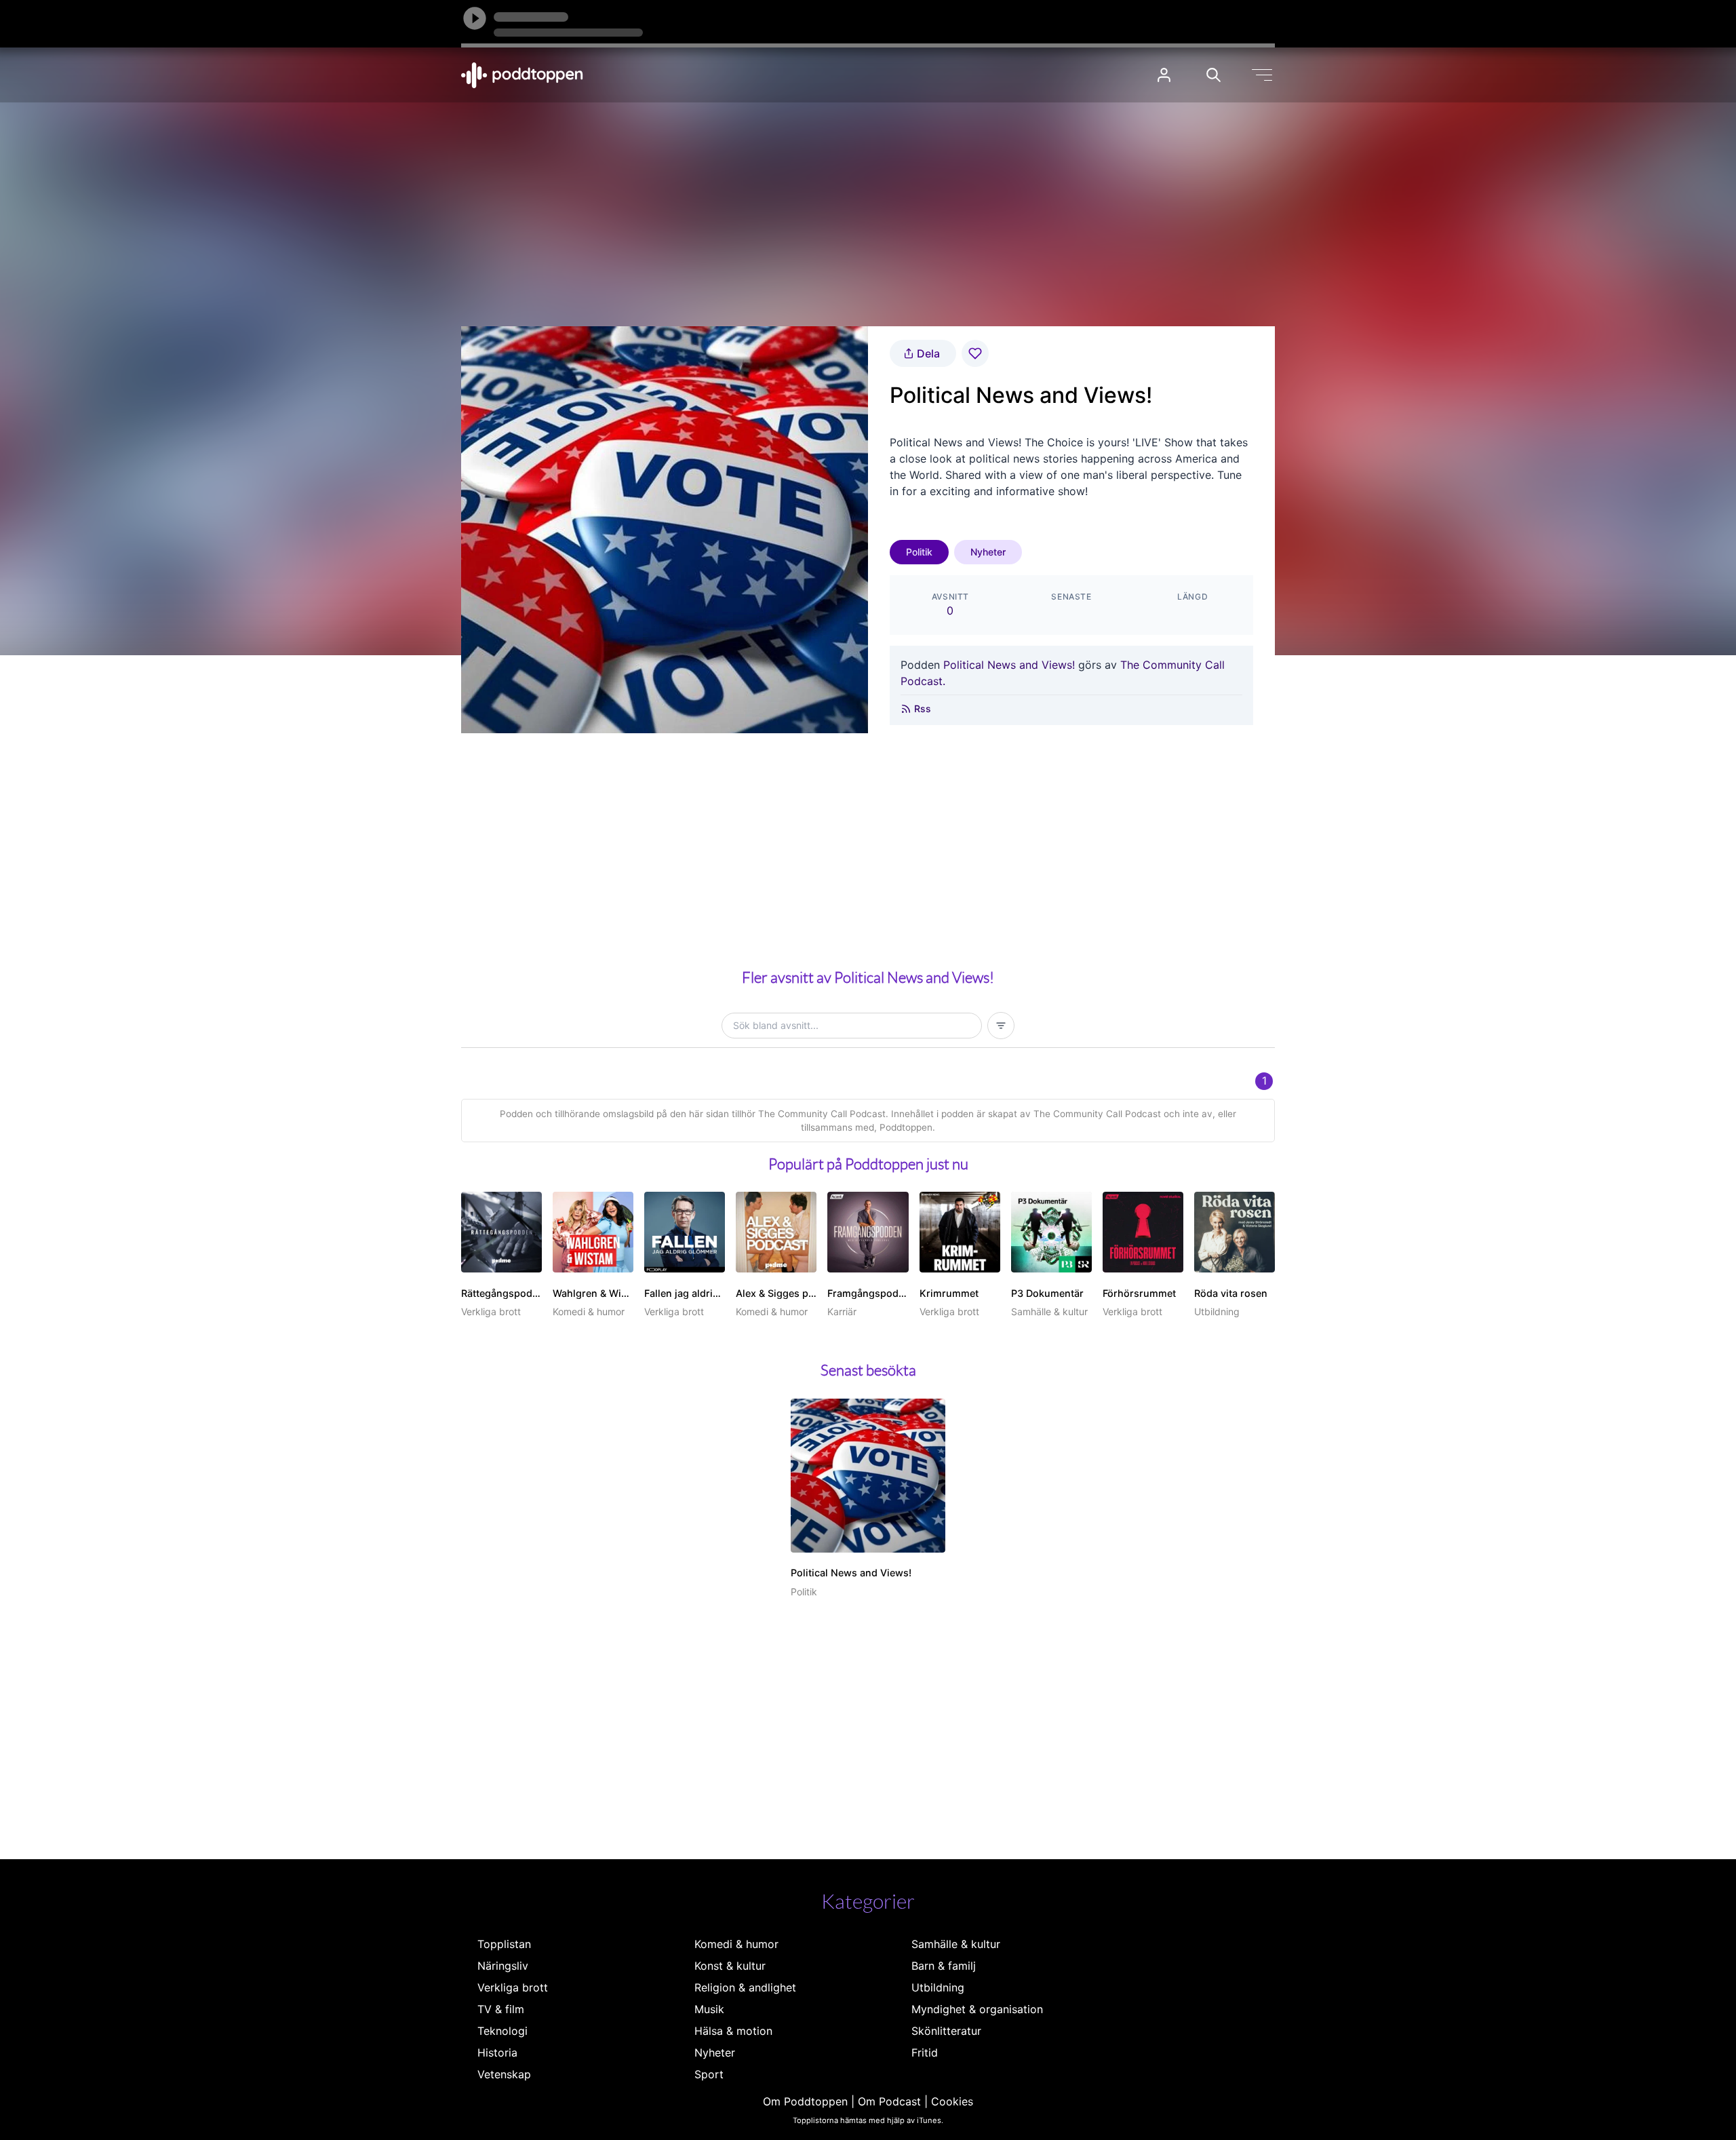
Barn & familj (944, 1966)
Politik (919, 552)
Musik (709, 2009)
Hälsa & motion (733, 2031)
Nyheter (988, 552)
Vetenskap (504, 2074)
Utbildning (938, 1987)
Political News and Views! (1009, 665)
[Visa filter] (1001, 1026)
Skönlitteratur (946, 2031)
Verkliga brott (513, 1987)
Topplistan (504, 1944)
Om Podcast (889, 2101)
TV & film (501, 2009)
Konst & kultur (730, 1966)
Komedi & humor (736, 1944)
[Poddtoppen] (522, 75)
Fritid (925, 2053)
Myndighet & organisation (977, 2009)
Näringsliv (503, 1966)
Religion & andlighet (745, 1987)
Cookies (952, 2101)
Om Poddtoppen (805, 2101)
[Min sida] (1164, 75)
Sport (709, 2074)
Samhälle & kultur (956, 1944)
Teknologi (502, 2031)
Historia (497, 2053)
